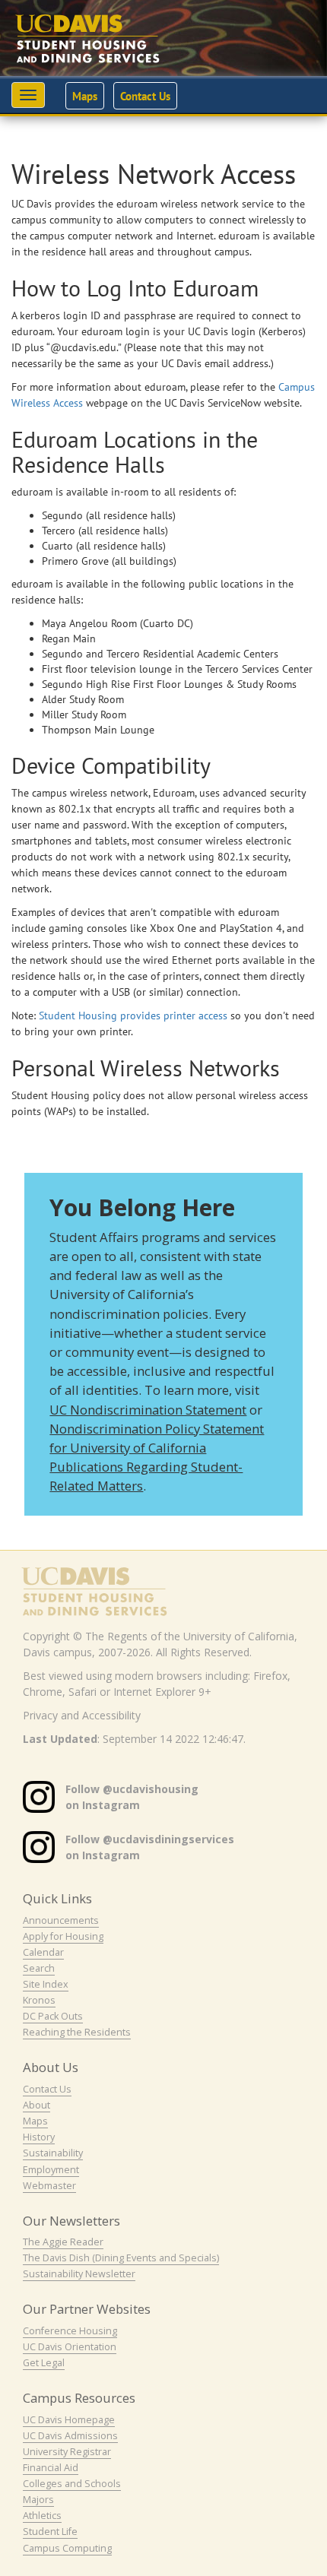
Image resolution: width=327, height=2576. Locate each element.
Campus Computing (67, 2548)
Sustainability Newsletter (79, 2274)
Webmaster (49, 2186)
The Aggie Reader (63, 2242)
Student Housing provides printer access (133, 1016)
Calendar (43, 1952)
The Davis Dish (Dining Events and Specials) (121, 2258)
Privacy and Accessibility (82, 1715)
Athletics (42, 2516)
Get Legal (44, 2363)
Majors (38, 2500)
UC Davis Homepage (69, 2420)
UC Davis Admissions (70, 2436)
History (39, 2137)
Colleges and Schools (72, 2484)
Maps (85, 96)
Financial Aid (51, 2468)
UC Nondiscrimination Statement (148, 1410)
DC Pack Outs (53, 2016)
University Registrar (67, 2452)
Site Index (46, 1984)
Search (39, 1968)
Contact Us (145, 96)
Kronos (39, 2000)
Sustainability (53, 2153)
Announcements (61, 1920)
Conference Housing (70, 2331)
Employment (51, 2170)
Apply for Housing (63, 1936)
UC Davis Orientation (70, 2347)
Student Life (50, 2532)
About (37, 2105)
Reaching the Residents (77, 2032)
